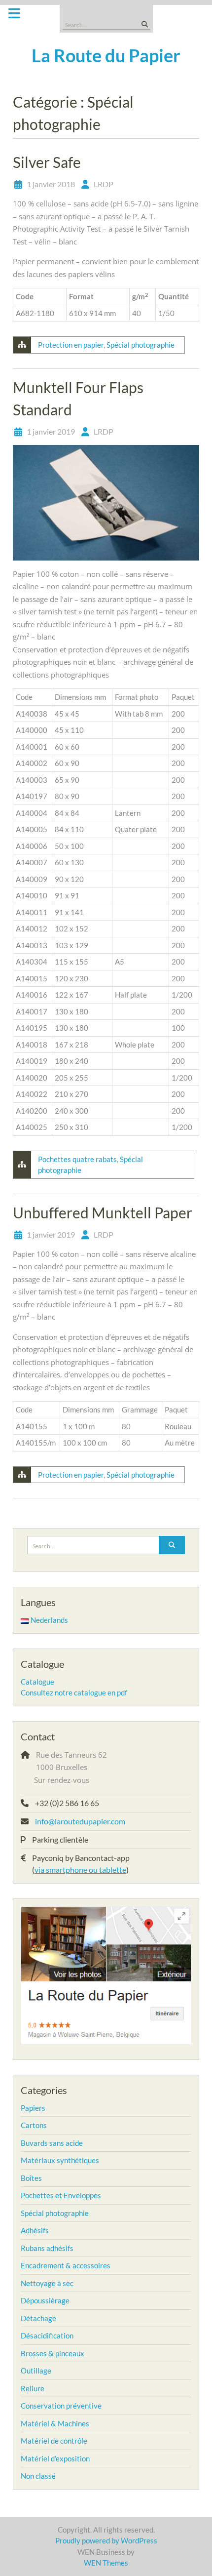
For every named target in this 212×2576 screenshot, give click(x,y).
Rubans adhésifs (47, 2248)
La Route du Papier (106, 55)
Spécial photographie (141, 345)
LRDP (104, 184)
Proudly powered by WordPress (106, 2540)
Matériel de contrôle (54, 2441)
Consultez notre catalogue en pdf (74, 1692)
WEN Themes (106, 2563)
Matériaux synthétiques (60, 2160)
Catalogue (37, 1682)
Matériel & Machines (55, 2423)
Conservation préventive (61, 2406)
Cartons (34, 2125)
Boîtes (31, 2178)
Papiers (33, 2108)
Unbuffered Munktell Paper (103, 1212)
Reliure (33, 2388)
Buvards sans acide (52, 2143)
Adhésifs (35, 2230)
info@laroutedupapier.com (80, 1821)
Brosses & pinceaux (53, 2353)
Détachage (38, 2318)
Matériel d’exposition (55, 2458)
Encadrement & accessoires (66, 2265)
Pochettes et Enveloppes (61, 2195)
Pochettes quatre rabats (77, 1159)
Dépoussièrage (45, 2300)
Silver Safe (47, 162)
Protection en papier (71, 345)
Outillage (36, 2371)
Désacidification (47, 2335)
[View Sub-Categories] (52, 2107)
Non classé (38, 2476)
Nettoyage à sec (47, 2283)
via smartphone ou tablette (80, 1870)
